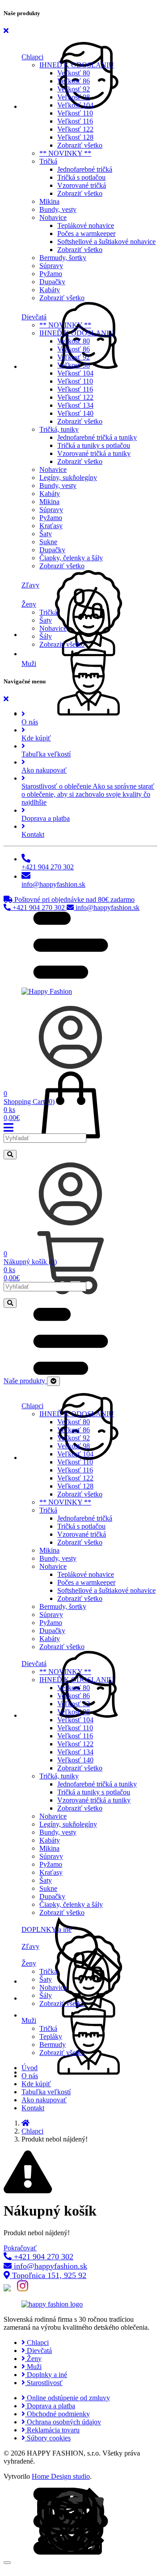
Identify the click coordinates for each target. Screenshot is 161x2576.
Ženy (33, 2359)
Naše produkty (25, 1381)
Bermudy (53, 2045)
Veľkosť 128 (75, 137)
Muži (33, 2367)
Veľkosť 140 (75, 413)
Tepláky (51, 2036)
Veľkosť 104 (75, 105)
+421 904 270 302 (39, 908)
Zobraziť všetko (80, 145)
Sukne (48, 542)
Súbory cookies (48, 2438)
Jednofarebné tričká (85, 169)
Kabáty (50, 290)
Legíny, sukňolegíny (68, 478)
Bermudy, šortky (63, 258)
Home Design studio (61, 2476)
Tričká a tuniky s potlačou (94, 445)
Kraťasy (51, 526)
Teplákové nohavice (86, 225)
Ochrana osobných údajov (63, 2422)
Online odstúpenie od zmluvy (68, 2398)
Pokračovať (20, 2248)
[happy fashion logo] (52, 2304)
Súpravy (51, 266)
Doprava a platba (50, 2406)
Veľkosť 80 (74, 73)
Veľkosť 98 (74, 97)
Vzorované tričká (82, 185)
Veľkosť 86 (74, 81)
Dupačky (52, 282)
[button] (89, 52)
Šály (46, 636)
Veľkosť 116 (75, 121)
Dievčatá (38, 2351)
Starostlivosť (44, 2383)
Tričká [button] (48, 161)
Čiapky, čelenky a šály (71, 558)
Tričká (48, 612)
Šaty (46, 534)
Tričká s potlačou (81, 177)
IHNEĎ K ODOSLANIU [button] (77, 65)
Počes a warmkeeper (86, 234)
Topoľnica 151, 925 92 (48, 2275)
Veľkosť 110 (75, 113)
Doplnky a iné (46, 2375)
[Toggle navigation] (53, 1381)
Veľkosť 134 (75, 405)
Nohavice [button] (53, 217)
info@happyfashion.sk (107, 908)
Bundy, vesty (58, 209)
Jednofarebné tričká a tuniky (97, 437)
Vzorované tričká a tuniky (94, 453)
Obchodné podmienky (57, 2414)
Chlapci (32, 2131)
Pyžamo (51, 274)
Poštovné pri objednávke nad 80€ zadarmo (74, 899)
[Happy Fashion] (47, 991)
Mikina (49, 201)
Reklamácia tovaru (52, 2430)
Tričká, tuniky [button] (59, 429)
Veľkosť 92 (74, 89)
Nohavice (53, 469)
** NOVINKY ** (65, 153)
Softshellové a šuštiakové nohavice (106, 242)
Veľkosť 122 (75, 129)
